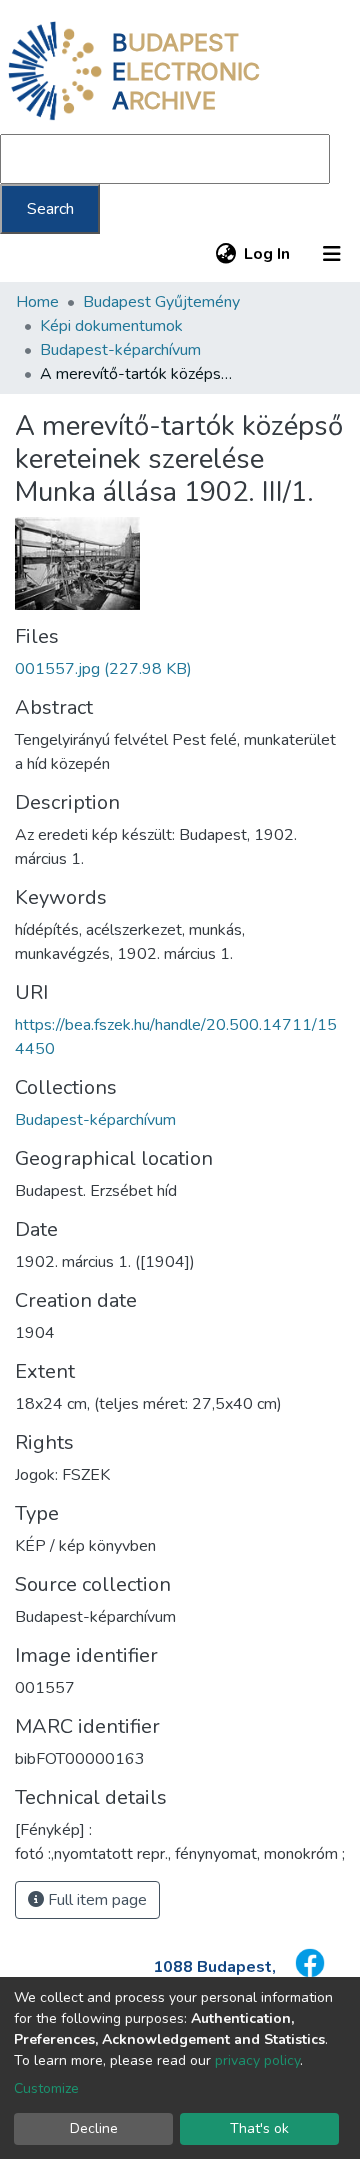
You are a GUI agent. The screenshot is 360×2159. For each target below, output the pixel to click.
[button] (225, 254)
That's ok (259, 2128)
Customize (46, 2088)
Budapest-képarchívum (120, 350)
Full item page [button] (95, 1900)
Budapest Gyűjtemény (161, 302)
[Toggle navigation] (332, 254)
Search (50, 209)
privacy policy (257, 2060)
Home (37, 302)
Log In (268, 254)
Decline (94, 2128)
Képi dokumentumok (111, 326)
